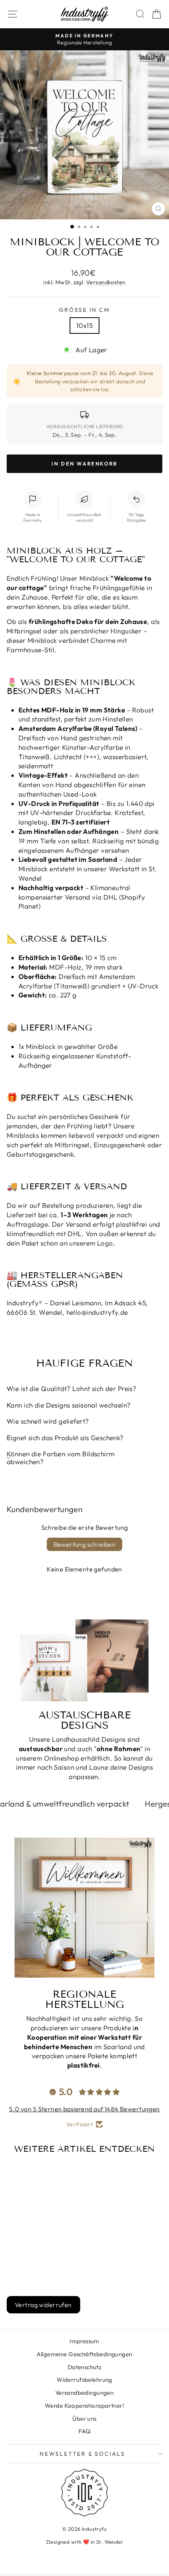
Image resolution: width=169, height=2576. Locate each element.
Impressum (84, 2341)
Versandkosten (106, 282)
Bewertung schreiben (85, 1544)
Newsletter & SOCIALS (83, 2454)
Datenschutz (85, 2367)
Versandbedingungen (85, 2393)
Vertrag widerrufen (43, 2305)
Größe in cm (84, 310)
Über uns (84, 2419)
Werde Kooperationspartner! (84, 2406)
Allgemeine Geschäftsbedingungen (84, 2354)
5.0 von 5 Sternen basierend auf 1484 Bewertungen (84, 2109)
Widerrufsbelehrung (84, 2380)
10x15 (84, 325)
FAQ (84, 2431)
